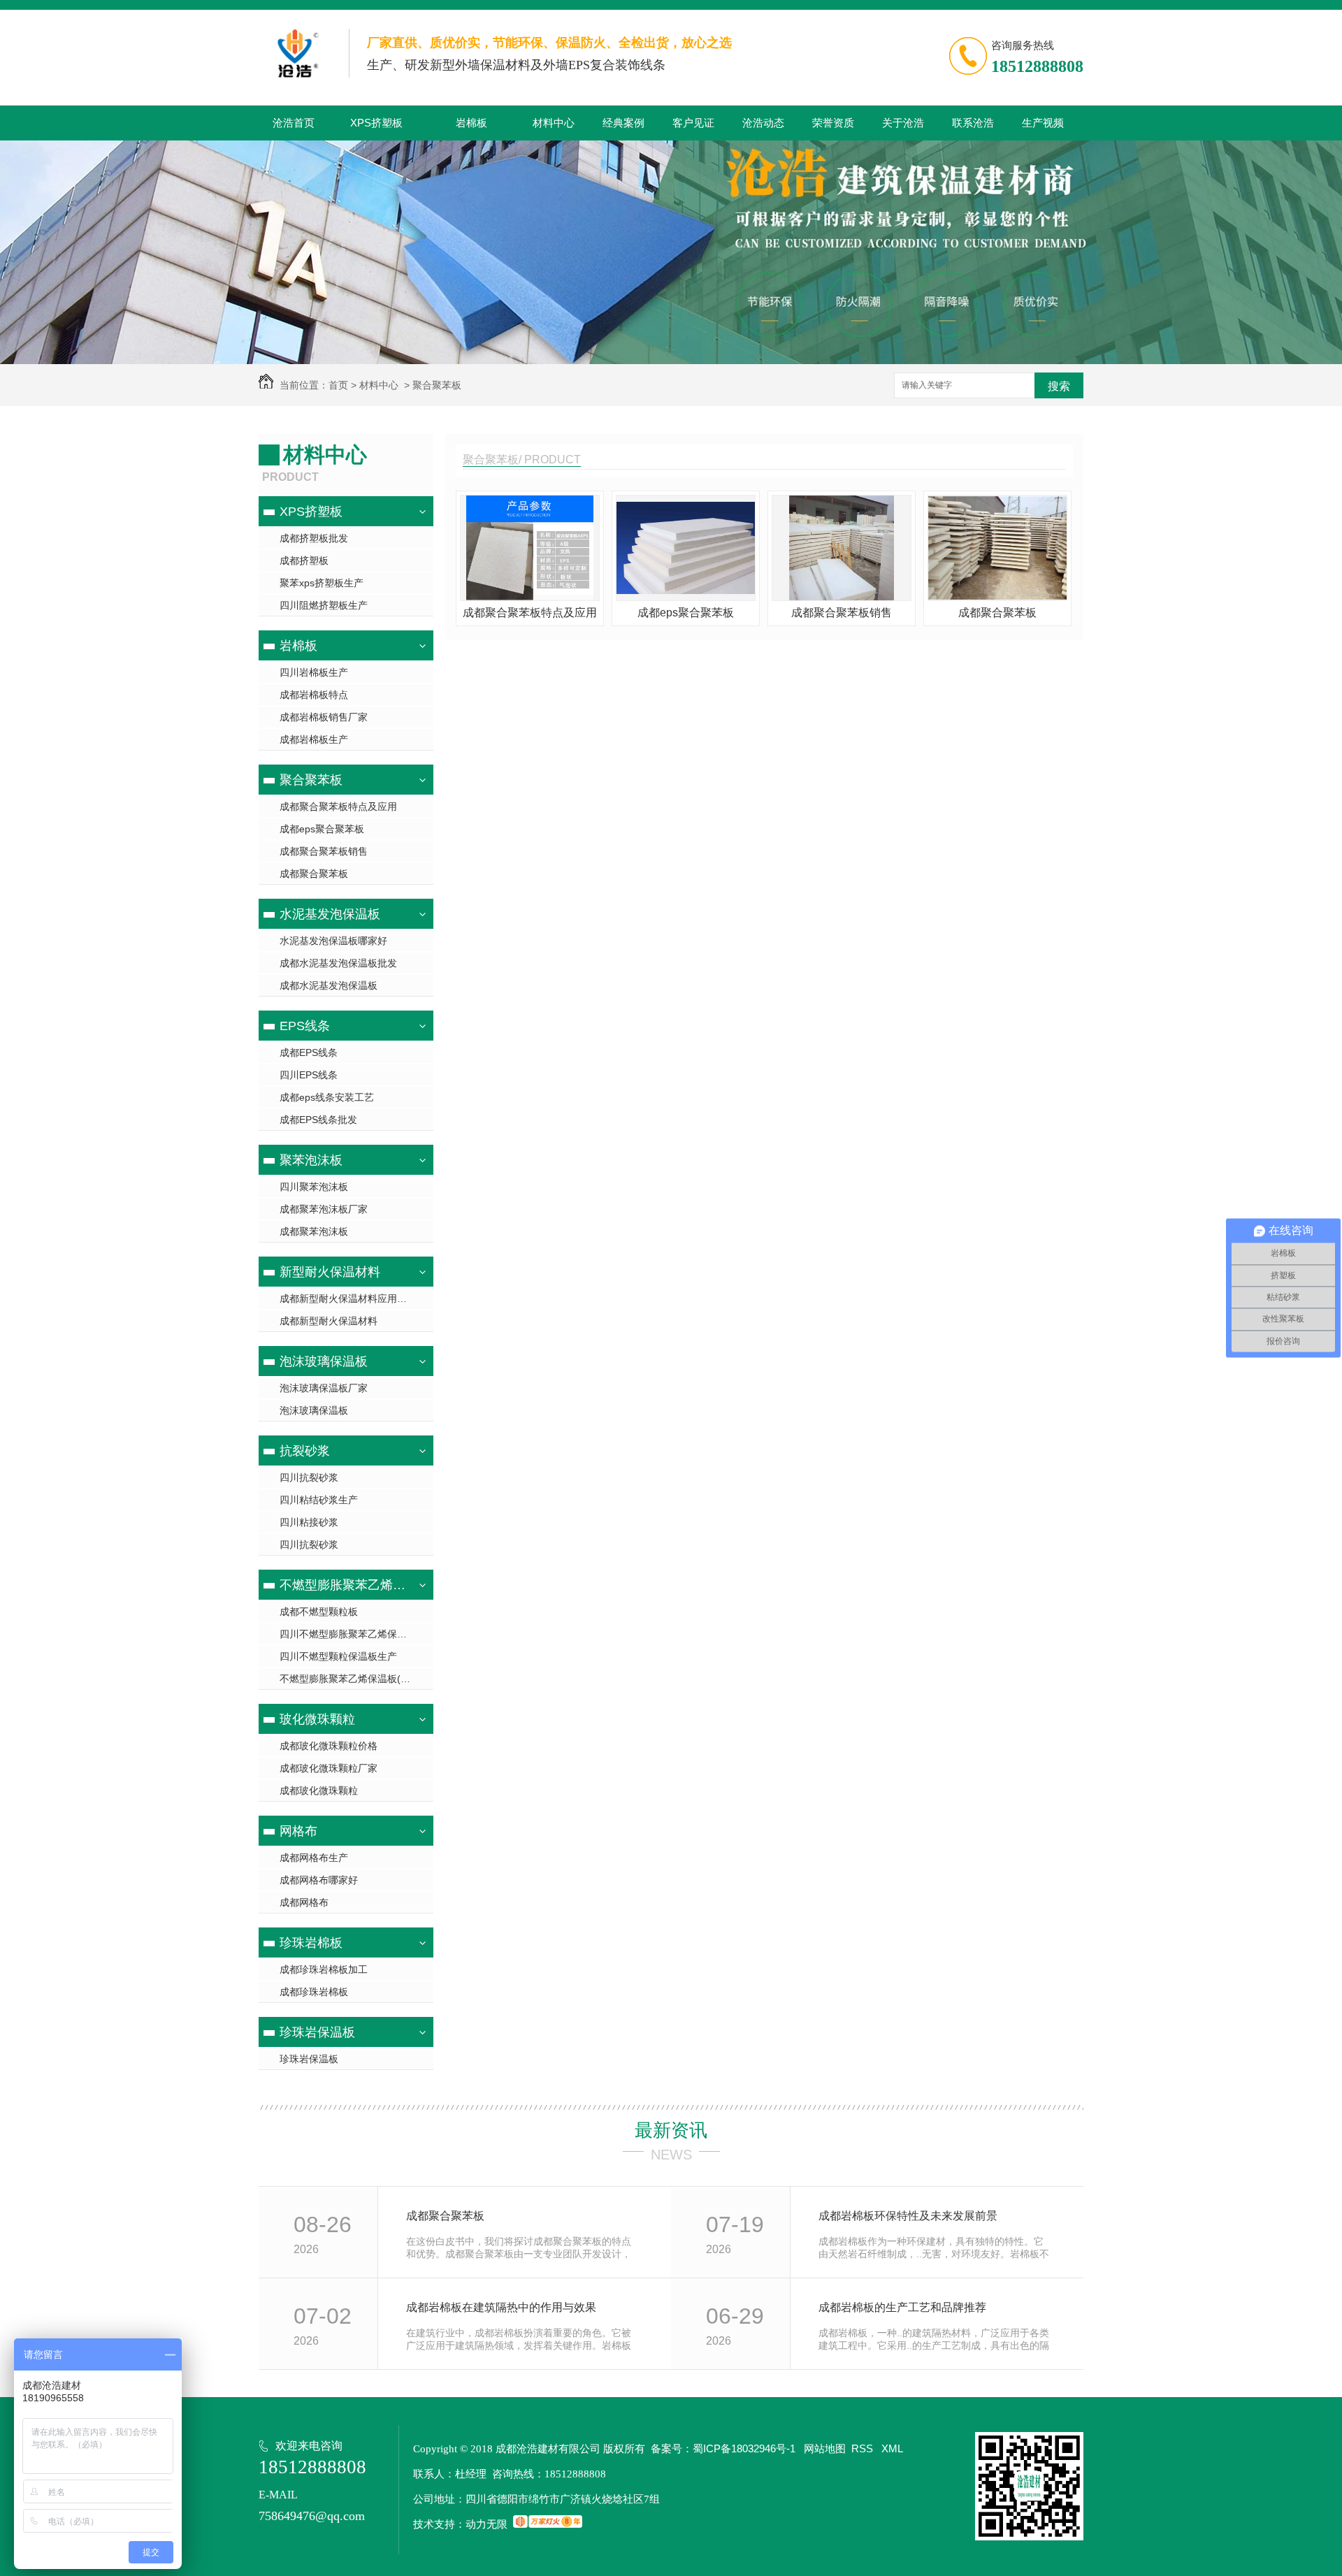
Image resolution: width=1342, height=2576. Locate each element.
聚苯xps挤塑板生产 (322, 583)
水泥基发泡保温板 (330, 914)
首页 (338, 385)
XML (892, 2448)
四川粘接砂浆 (309, 1522)
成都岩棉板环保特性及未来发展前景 (908, 2216)
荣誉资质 (833, 123)
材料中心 (554, 123)
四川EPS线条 (309, 1075)
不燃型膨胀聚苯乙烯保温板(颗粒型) (344, 1585)
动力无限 (486, 2524)
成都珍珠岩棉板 (314, 1992)
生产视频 (1043, 123)
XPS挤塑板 (376, 123)
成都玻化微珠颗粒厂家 (329, 1768)
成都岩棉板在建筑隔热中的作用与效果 (501, 2307)
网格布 (298, 1831)
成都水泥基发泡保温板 (329, 985)
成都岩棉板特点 (314, 695)
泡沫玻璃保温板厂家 (324, 1388)
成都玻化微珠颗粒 (319, 1790)
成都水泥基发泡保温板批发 (338, 963)
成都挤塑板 (304, 560)
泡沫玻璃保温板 (324, 1361)
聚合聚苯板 (437, 385)
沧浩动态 (763, 123)
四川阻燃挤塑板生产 (324, 605)
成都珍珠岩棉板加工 (324, 1969)
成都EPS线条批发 (318, 1120)
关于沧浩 (903, 123)
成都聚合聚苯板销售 (324, 851)
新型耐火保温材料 (330, 1272)
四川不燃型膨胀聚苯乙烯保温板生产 (356, 1634)
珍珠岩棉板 (311, 1943)
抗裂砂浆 (305, 1451)
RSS (864, 2448)
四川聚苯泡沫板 (314, 1187)
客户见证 (693, 123)
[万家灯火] (548, 2524)
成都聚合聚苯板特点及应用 (338, 806)
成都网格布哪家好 (319, 1880)
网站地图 (825, 2448)
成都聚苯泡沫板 (314, 1231)
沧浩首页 (294, 123)
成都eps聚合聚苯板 (322, 829)
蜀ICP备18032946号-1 (744, 2448)
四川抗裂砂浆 (309, 1477)
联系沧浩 (973, 123)
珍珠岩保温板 (317, 2032)
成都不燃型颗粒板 (319, 1612)
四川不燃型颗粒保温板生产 (338, 1656)
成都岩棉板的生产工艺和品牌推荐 (902, 2307)
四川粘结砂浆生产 (319, 1500)
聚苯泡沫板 (311, 1160)
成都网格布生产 (314, 1858)
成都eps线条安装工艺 (327, 1097)
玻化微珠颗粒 (317, 1719)
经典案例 (623, 123)
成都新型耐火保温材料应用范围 (348, 1298)
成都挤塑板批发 (314, 538)
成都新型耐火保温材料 (329, 1321)
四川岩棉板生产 (314, 672)
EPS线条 (305, 1026)
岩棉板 (471, 123)
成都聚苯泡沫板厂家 (324, 1209)
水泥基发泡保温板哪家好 (333, 941)
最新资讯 (671, 2130)
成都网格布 (304, 1902)
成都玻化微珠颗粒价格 (329, 1746)
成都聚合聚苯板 (314, 874)
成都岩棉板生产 (314, 739)
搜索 (1059, 386)
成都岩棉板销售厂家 (324, 717)
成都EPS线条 (309, 1052)
